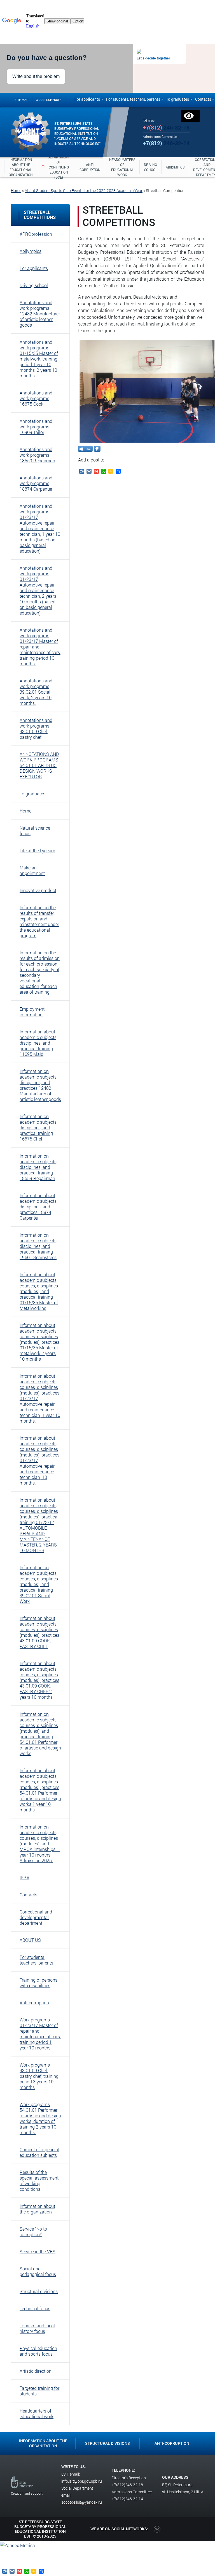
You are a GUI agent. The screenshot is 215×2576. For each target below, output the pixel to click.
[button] (40, 234)
